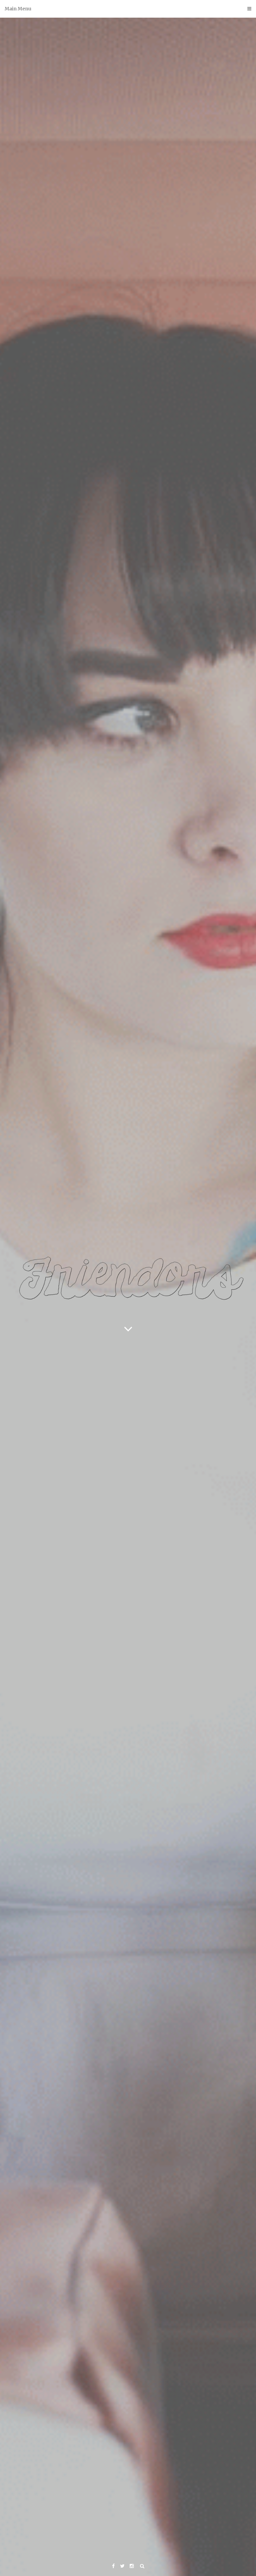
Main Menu (18, 9)
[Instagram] (132, 2566)
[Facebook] (113, 2566)
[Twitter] (122, 2566)
